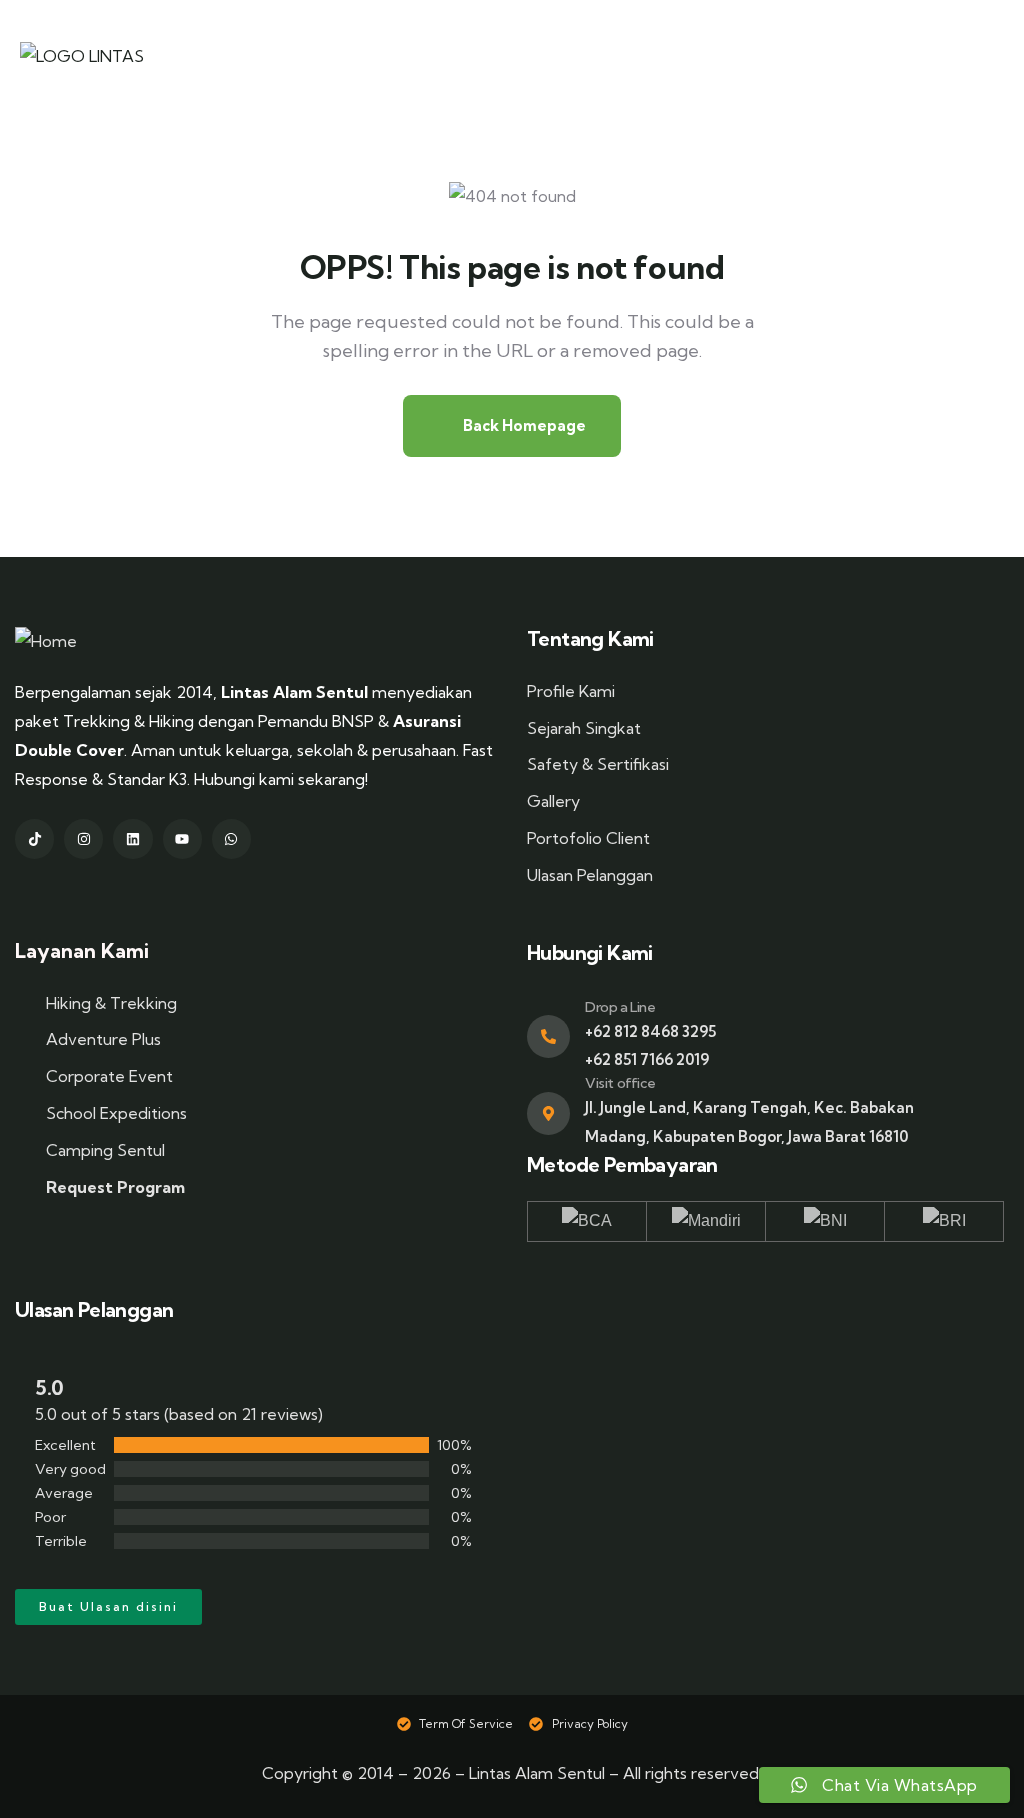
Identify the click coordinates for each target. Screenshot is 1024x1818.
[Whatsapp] (231, 838)
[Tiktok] (34, 838)
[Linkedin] (132, 838)
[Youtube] (182, 838)
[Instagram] (83, 838)
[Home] (46, 641)
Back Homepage (523, 425)
